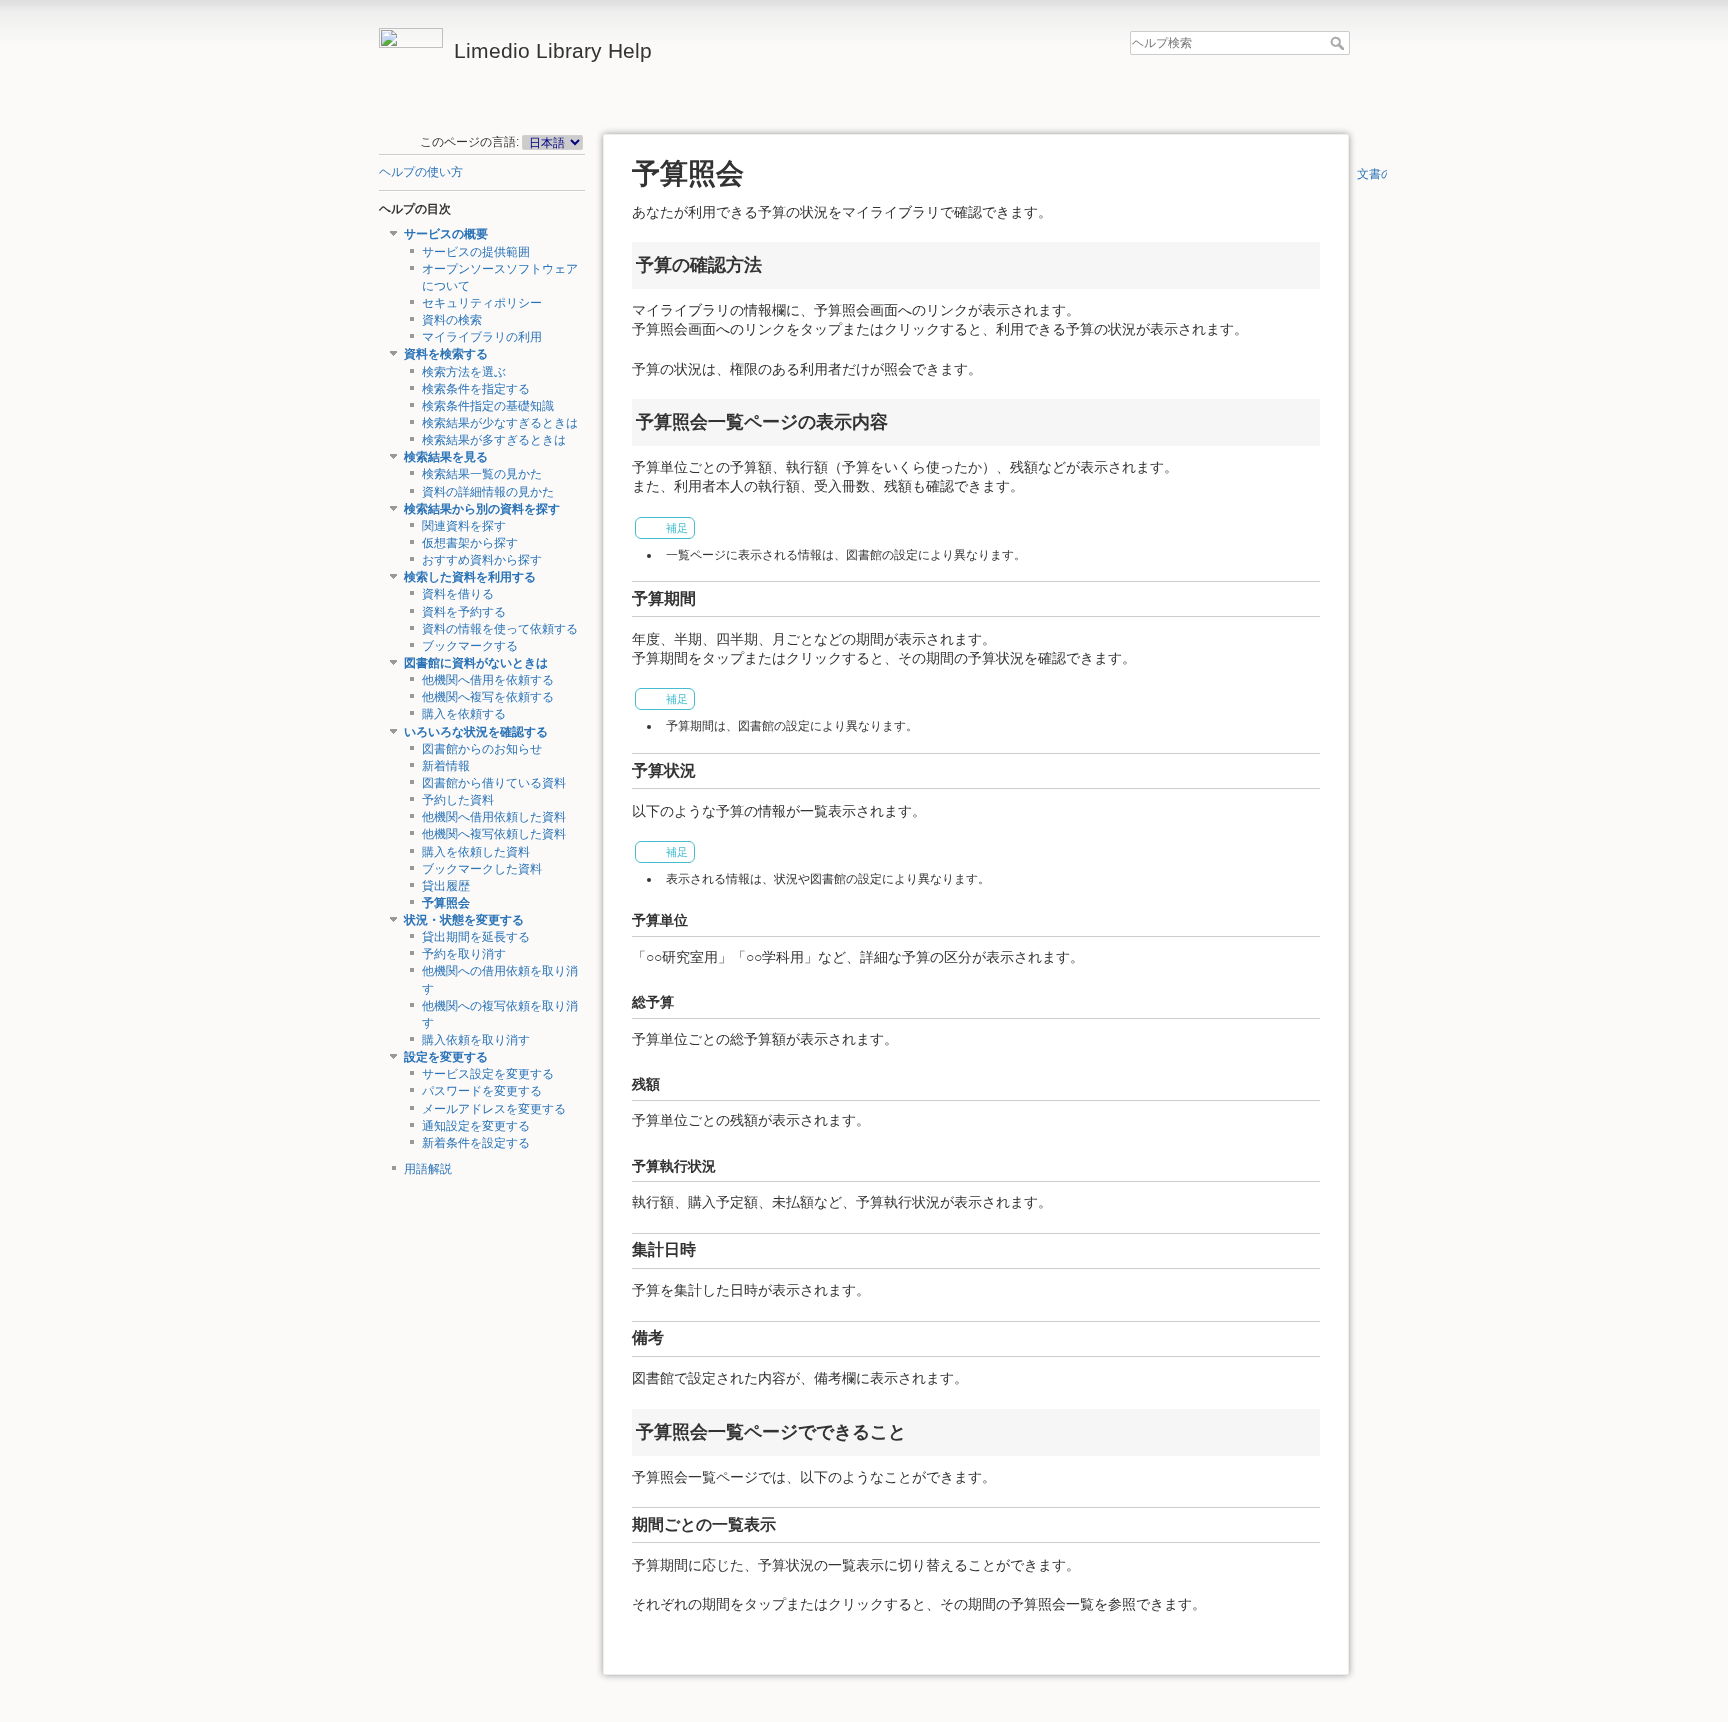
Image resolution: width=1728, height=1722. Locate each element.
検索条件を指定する (476, 389)
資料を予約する (464, 612)
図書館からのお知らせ (482, 749)
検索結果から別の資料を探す (482, 509)
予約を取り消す (464, 954)
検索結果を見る (446, 457)
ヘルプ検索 (1339, 43)
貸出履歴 (446, 886)
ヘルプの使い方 (421, 172)
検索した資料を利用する (470, 577)
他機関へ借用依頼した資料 (494, 817)
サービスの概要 (446, 234)
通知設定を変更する (476, 1126)
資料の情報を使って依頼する (500, 629)
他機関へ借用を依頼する (488, 680)
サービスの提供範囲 (476, 252)
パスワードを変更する (482, 1091)
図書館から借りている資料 (494, 783)
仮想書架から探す (470, 543)
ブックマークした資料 (482, 869)
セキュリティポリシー (482, 303)
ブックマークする (470, 646)
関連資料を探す (464, 526)
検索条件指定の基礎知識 (488, 406)
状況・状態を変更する (464, 920)
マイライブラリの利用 (482, 337)
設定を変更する (446, 1057)
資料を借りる (458, 594)
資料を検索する (446, 354)
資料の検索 (452, 320)
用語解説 (428, 1169)
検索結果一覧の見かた (482, 474)
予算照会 (446, 903)
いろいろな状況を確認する (476, 732)
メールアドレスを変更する (494, 1109)
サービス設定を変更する (488, 1074)
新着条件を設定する (476, 1143)
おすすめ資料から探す (482, 560)
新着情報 (446, 766)
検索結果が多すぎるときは (494, 440)
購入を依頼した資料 (476, 852)
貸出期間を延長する (476, 937)
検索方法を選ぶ (464, 372)
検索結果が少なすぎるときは (500, 423)
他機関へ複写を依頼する (488, 697)
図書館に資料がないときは (476, 663)
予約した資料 (458, 800)
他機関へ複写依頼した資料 (494, 834)
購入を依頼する (464, 714)
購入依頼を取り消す (476, 1040)
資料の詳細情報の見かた (488, 492)
